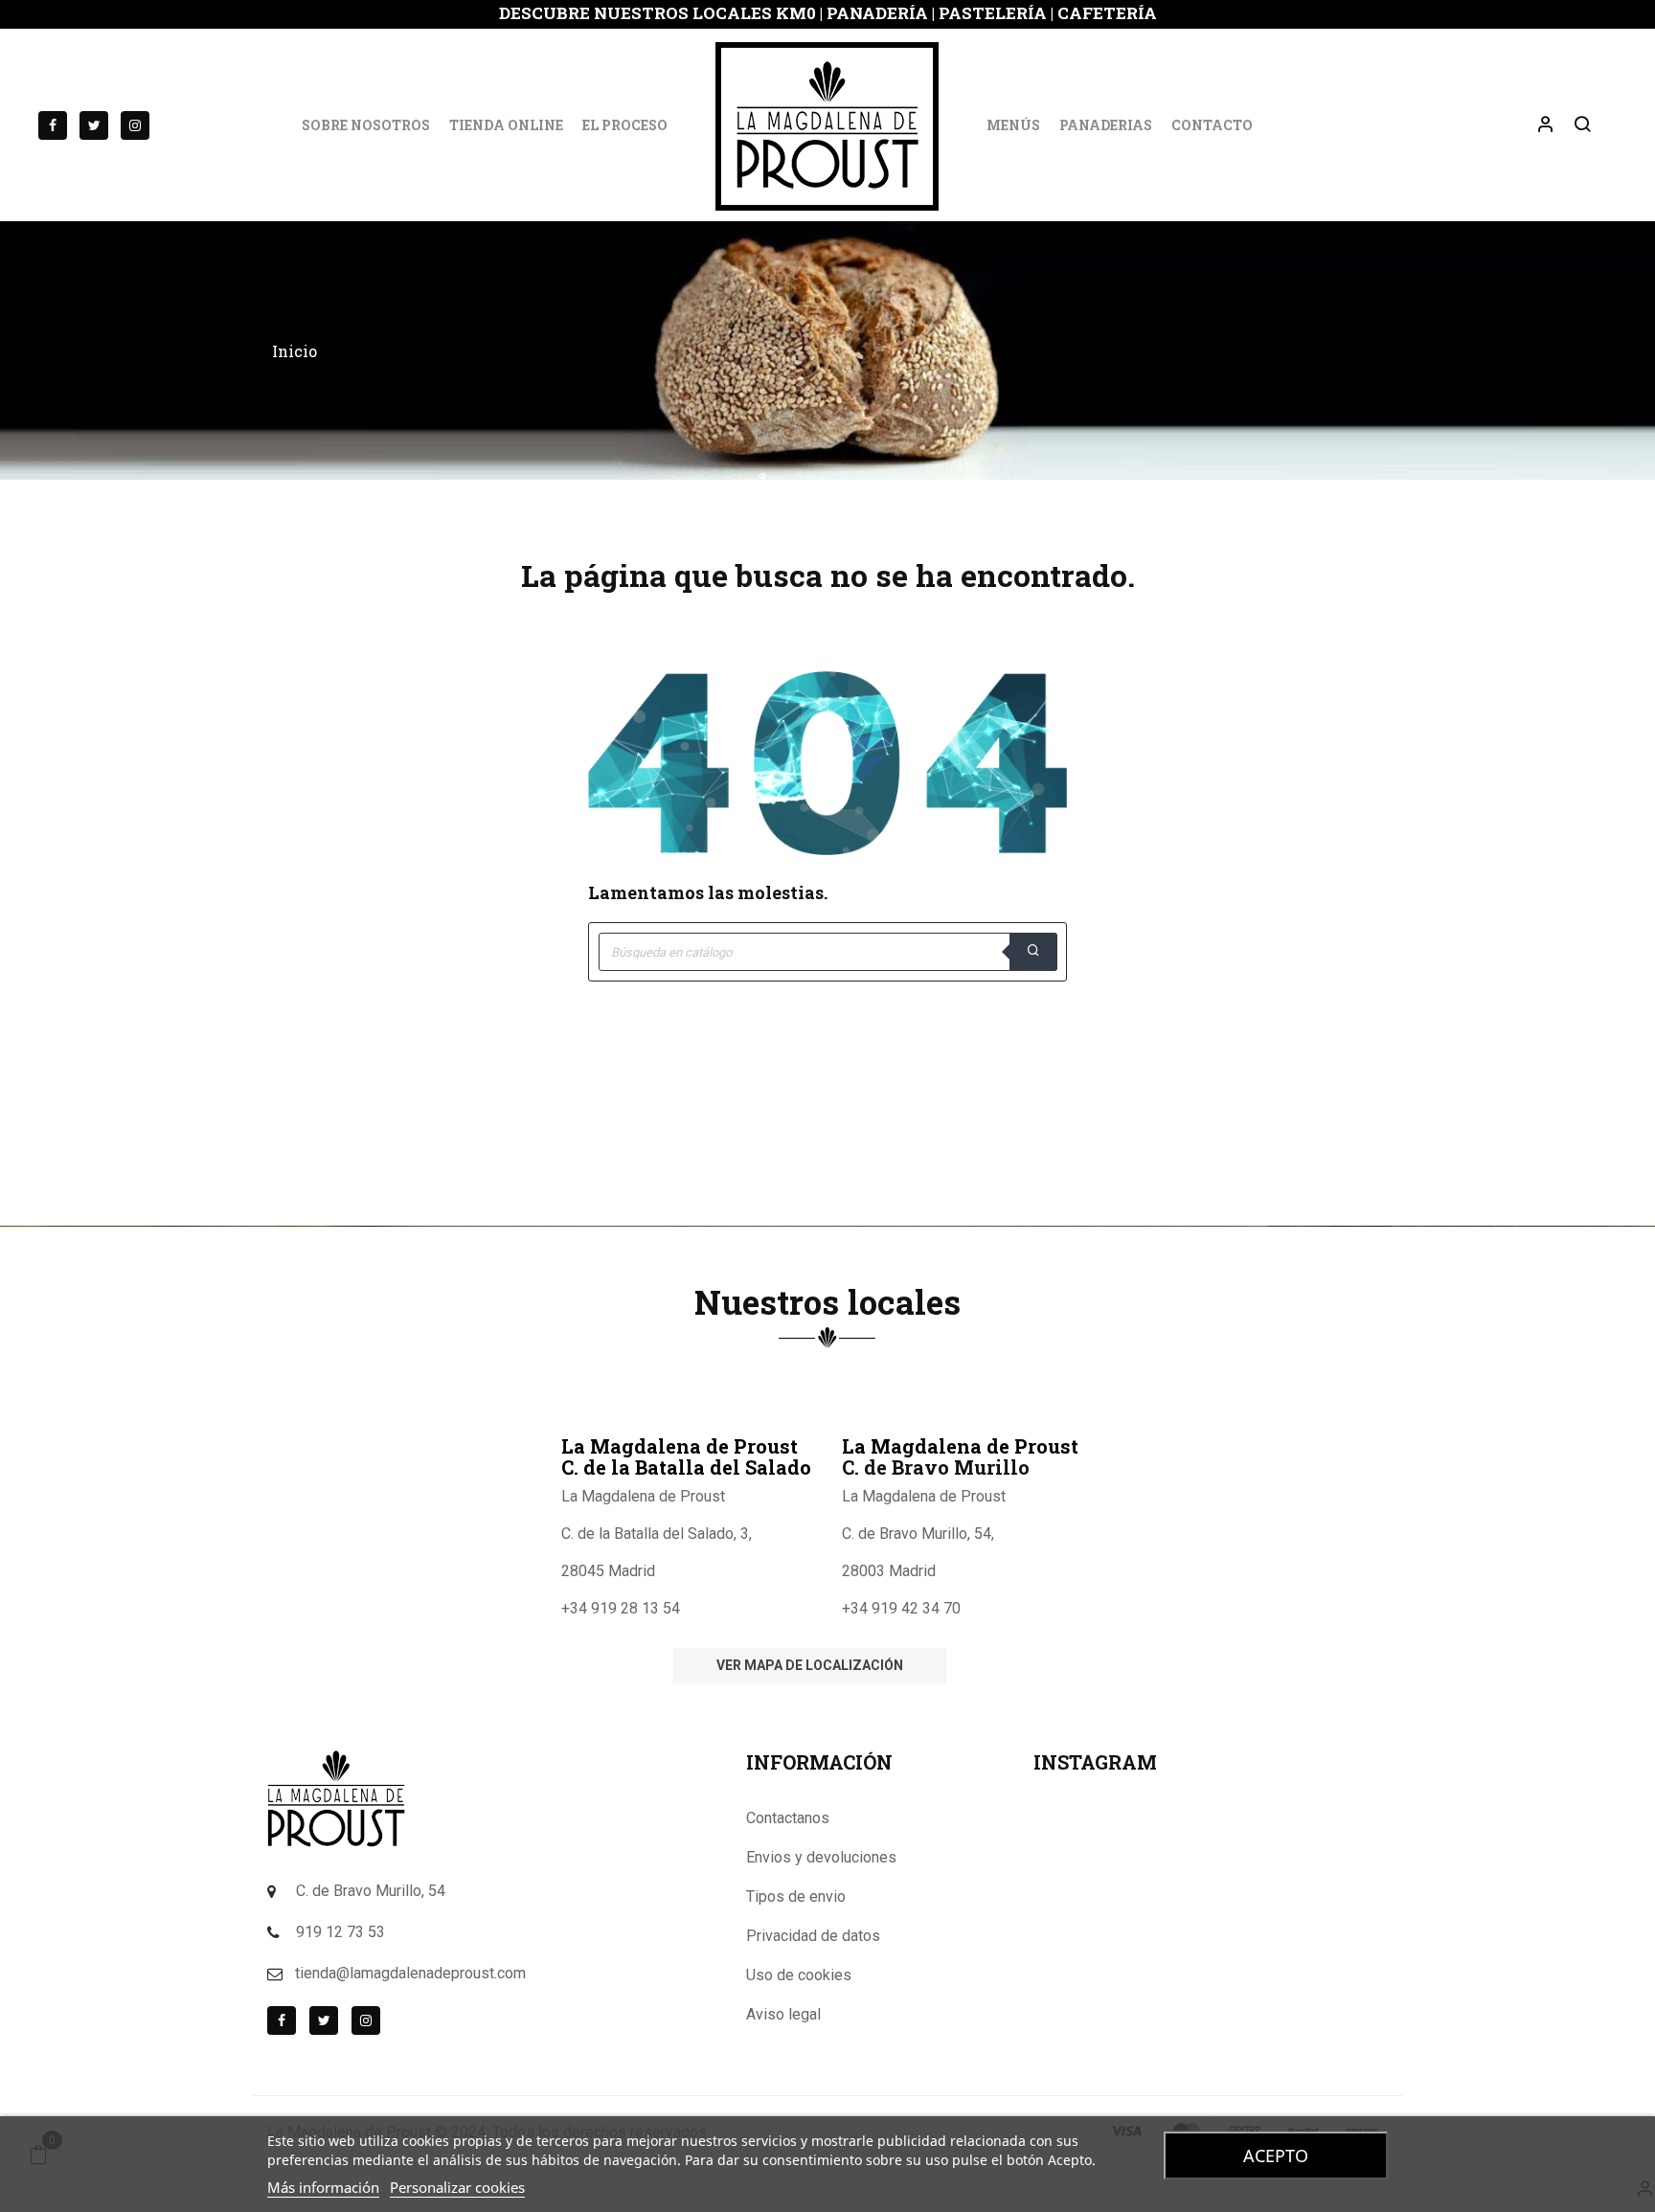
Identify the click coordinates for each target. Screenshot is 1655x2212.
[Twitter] (94, 125)
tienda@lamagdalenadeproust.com (410, 1973)
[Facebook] (53, 125)
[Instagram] (135, 125)
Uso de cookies (799, 1975)
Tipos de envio (796, 1896)
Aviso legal (783, 2014)
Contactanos (788, 1818)
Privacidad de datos (813, 1936)
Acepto (1276, 2156)
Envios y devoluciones (821, 1857)
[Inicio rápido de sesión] (1537, 125)
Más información (323, 2187)
